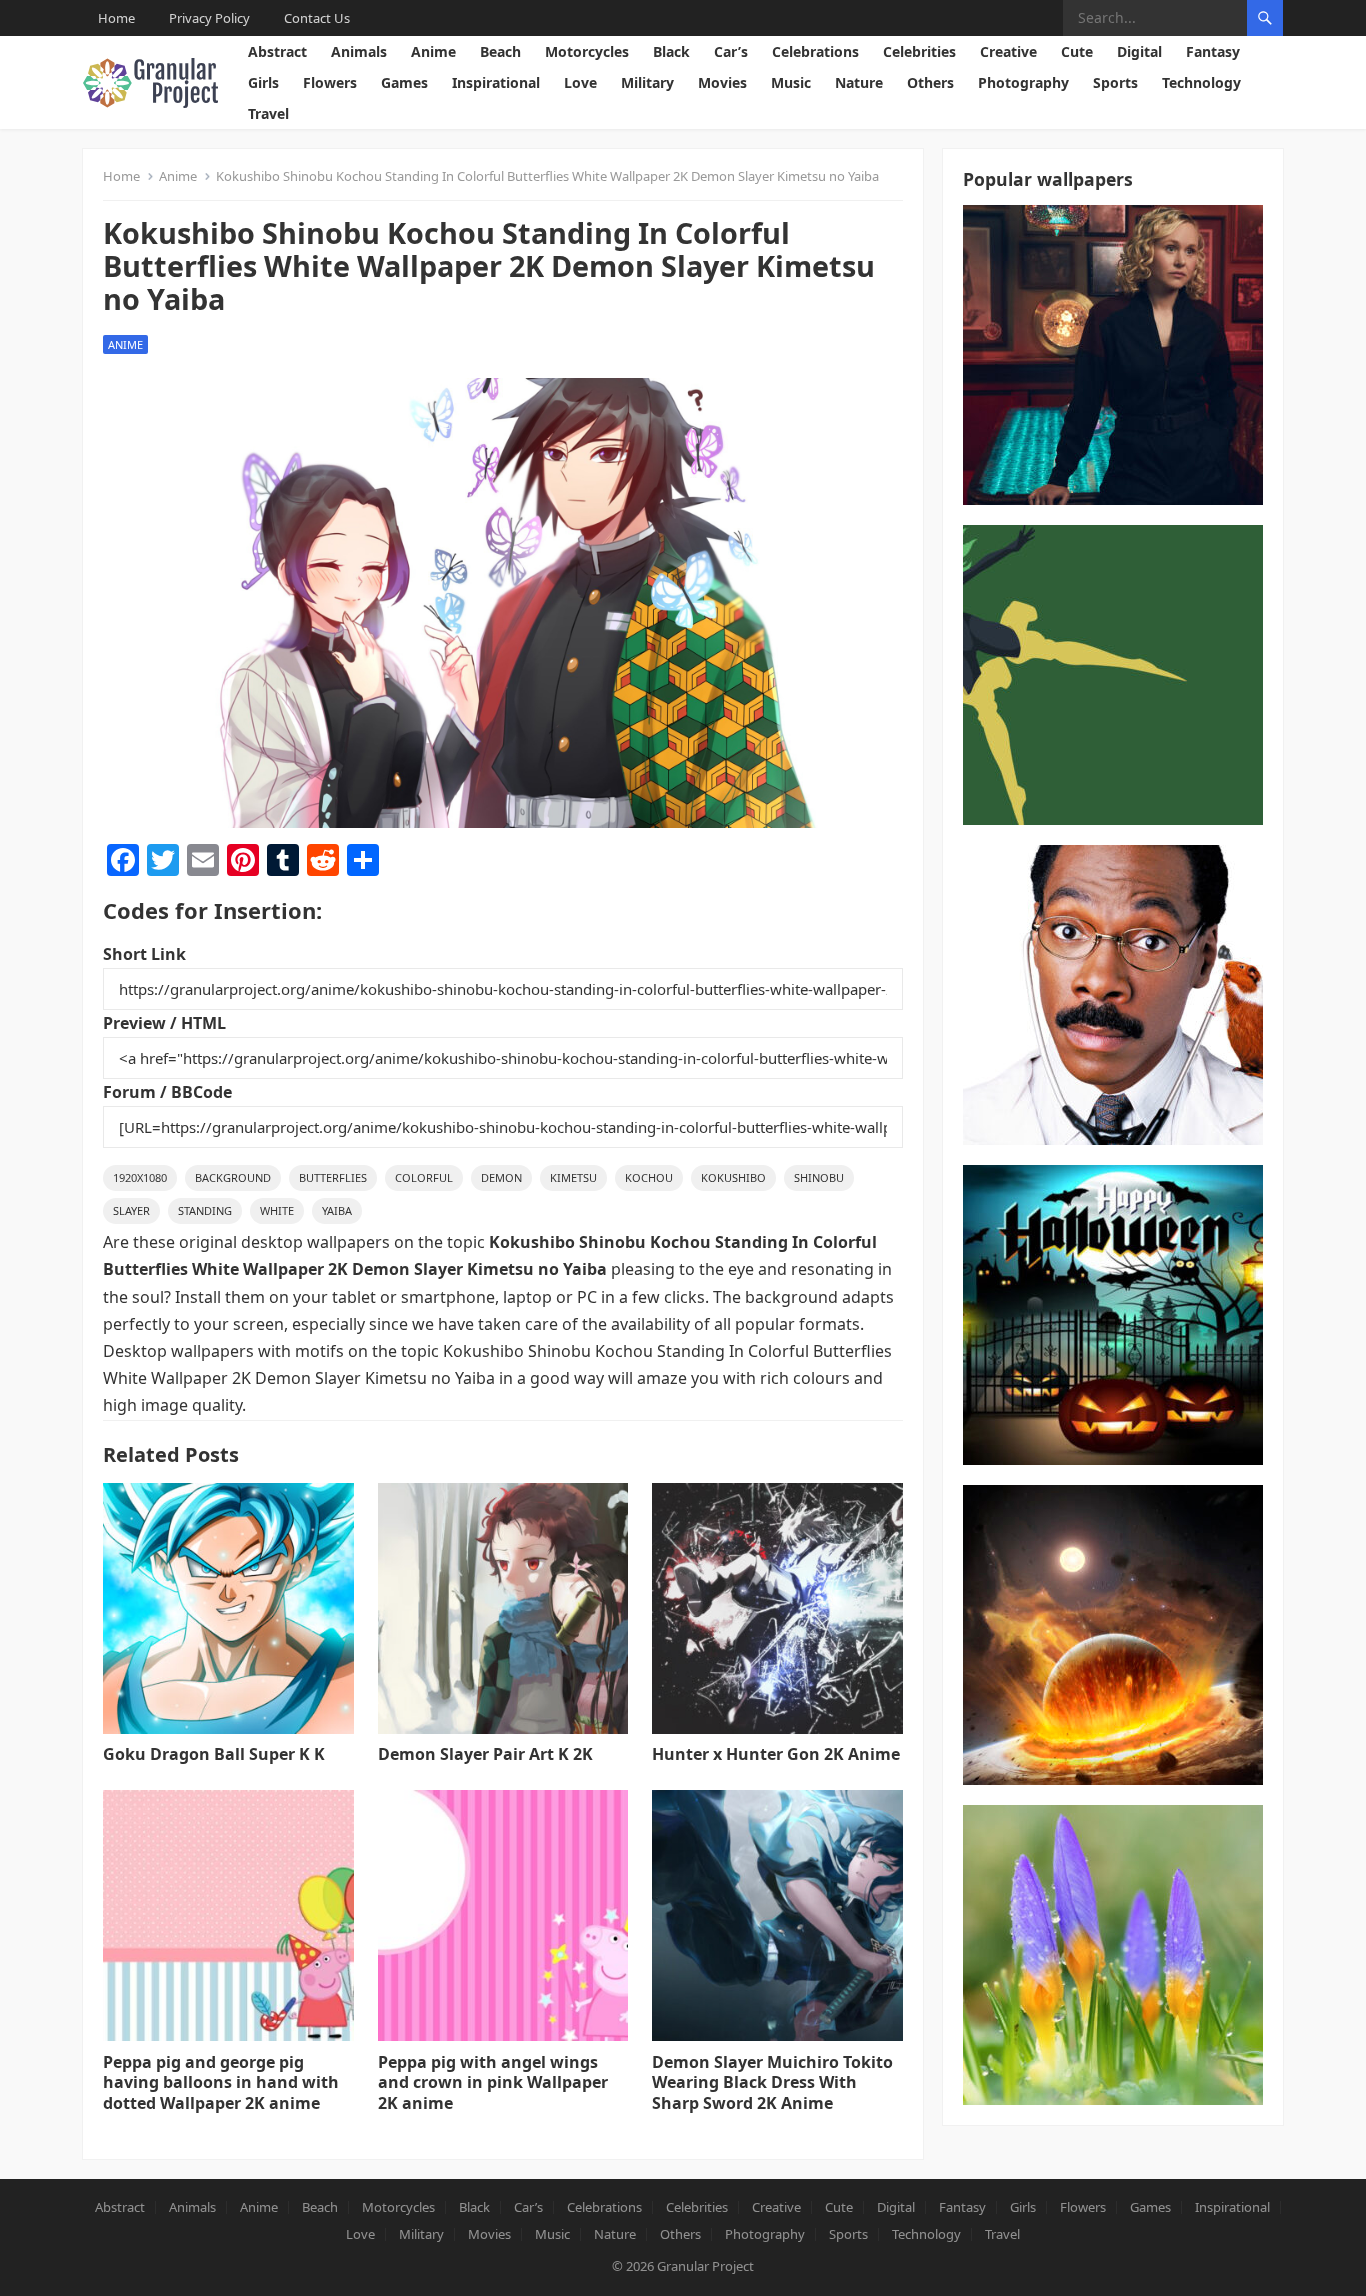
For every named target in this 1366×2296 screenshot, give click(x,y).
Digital (1139, 51)
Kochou (649, 1177)
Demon (501, 1177)
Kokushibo (733, 1177)
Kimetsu (573, 1177)
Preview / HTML (164, 1023)
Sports (1115, 82)
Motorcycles (587, 51)
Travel (268, 113)
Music (791, 82)
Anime (433, 51)
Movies (722, 82)
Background (233, 1177)
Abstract (277, 51)
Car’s (731, 51)
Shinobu (819, 1177)
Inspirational (496, 82)
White (277, 1210)
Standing (205, 1210)
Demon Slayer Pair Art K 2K (485, 1754)
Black (671, 51)
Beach (500, 51)
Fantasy (1213, 51)
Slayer (131, 1210)
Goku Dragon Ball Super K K (214, 1754)
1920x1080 (140, 1177)
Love (580, 82)
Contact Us (317, 18)
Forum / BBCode (167, 1092)
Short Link (144, 954)
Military (647, 82)
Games (404, 82)
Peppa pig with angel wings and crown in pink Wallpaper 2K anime (493, 2083)
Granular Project (705, 2266)
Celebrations (815, 51)
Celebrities (919, 51)
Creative (1008, 51)
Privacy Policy (209, 18)
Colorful (424, 1177)
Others (930, 82)
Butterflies (333, 1177)
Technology (1201, 82)
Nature (859, 82)
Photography (1023, 82)
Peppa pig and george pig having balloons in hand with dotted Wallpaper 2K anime (221, 2083)
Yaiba (337, 1210)
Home (116, 18)
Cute (1077, 51)
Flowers (330, 82)
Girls (263, 82)
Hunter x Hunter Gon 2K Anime (776, 1754)
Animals (359, 51)
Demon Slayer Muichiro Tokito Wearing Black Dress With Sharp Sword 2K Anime (772, 2083)
